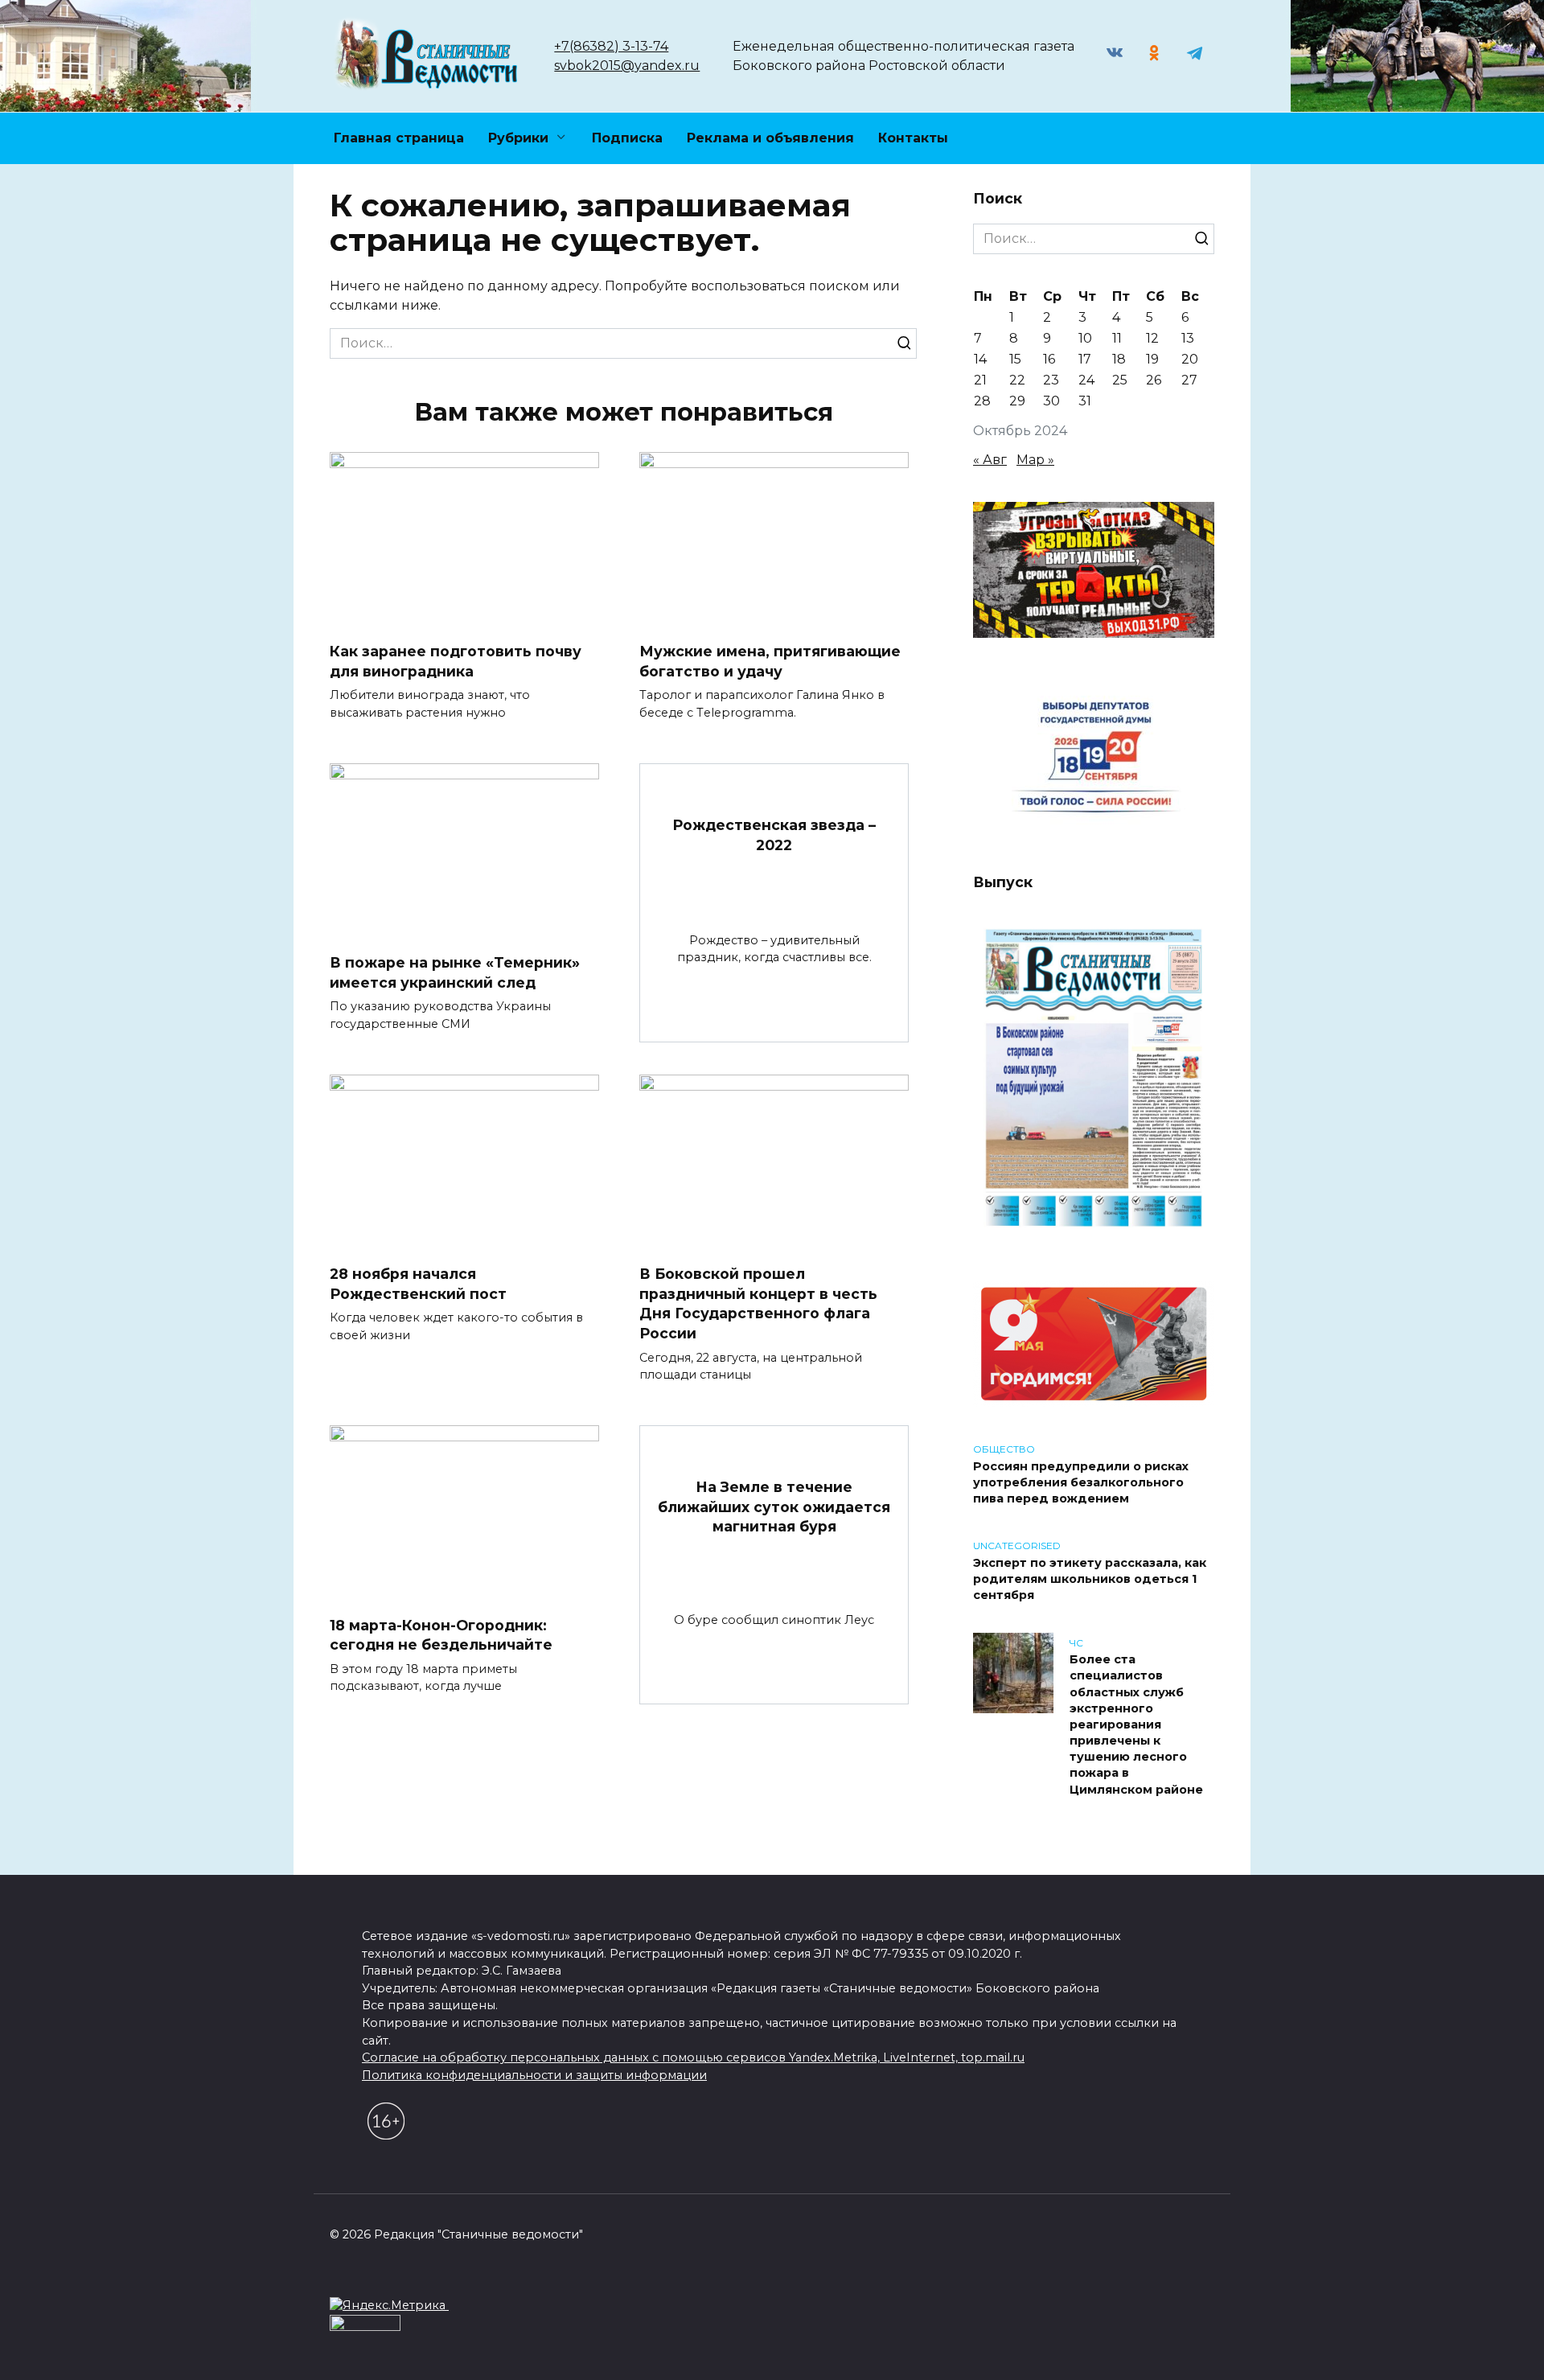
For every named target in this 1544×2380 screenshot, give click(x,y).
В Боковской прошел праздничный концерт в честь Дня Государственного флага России (758, 1303)
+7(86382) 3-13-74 (611, 46)
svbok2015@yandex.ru (627, 66)
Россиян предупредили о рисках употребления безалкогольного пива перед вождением (1081, 1482)
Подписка (627, 138)
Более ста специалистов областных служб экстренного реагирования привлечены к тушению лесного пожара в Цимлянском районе (1136, 1725)
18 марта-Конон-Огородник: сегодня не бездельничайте (441, 1634)
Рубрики (518, 138)
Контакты (913, 138)
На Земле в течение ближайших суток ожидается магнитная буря (774, 1507)
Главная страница (399, 138)
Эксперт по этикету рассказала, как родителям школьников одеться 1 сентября (1090, 1579)
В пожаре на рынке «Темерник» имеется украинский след (455, 972)
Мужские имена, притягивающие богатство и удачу (770, 661)
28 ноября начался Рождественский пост (418, 1284)
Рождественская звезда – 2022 (774, 835)
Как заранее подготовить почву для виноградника (456, 661)
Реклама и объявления (770, 138)
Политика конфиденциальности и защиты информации (534, 2075)
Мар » (1035, 460)
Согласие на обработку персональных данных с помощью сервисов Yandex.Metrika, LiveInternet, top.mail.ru (693, 2057)
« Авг (990, 460)
